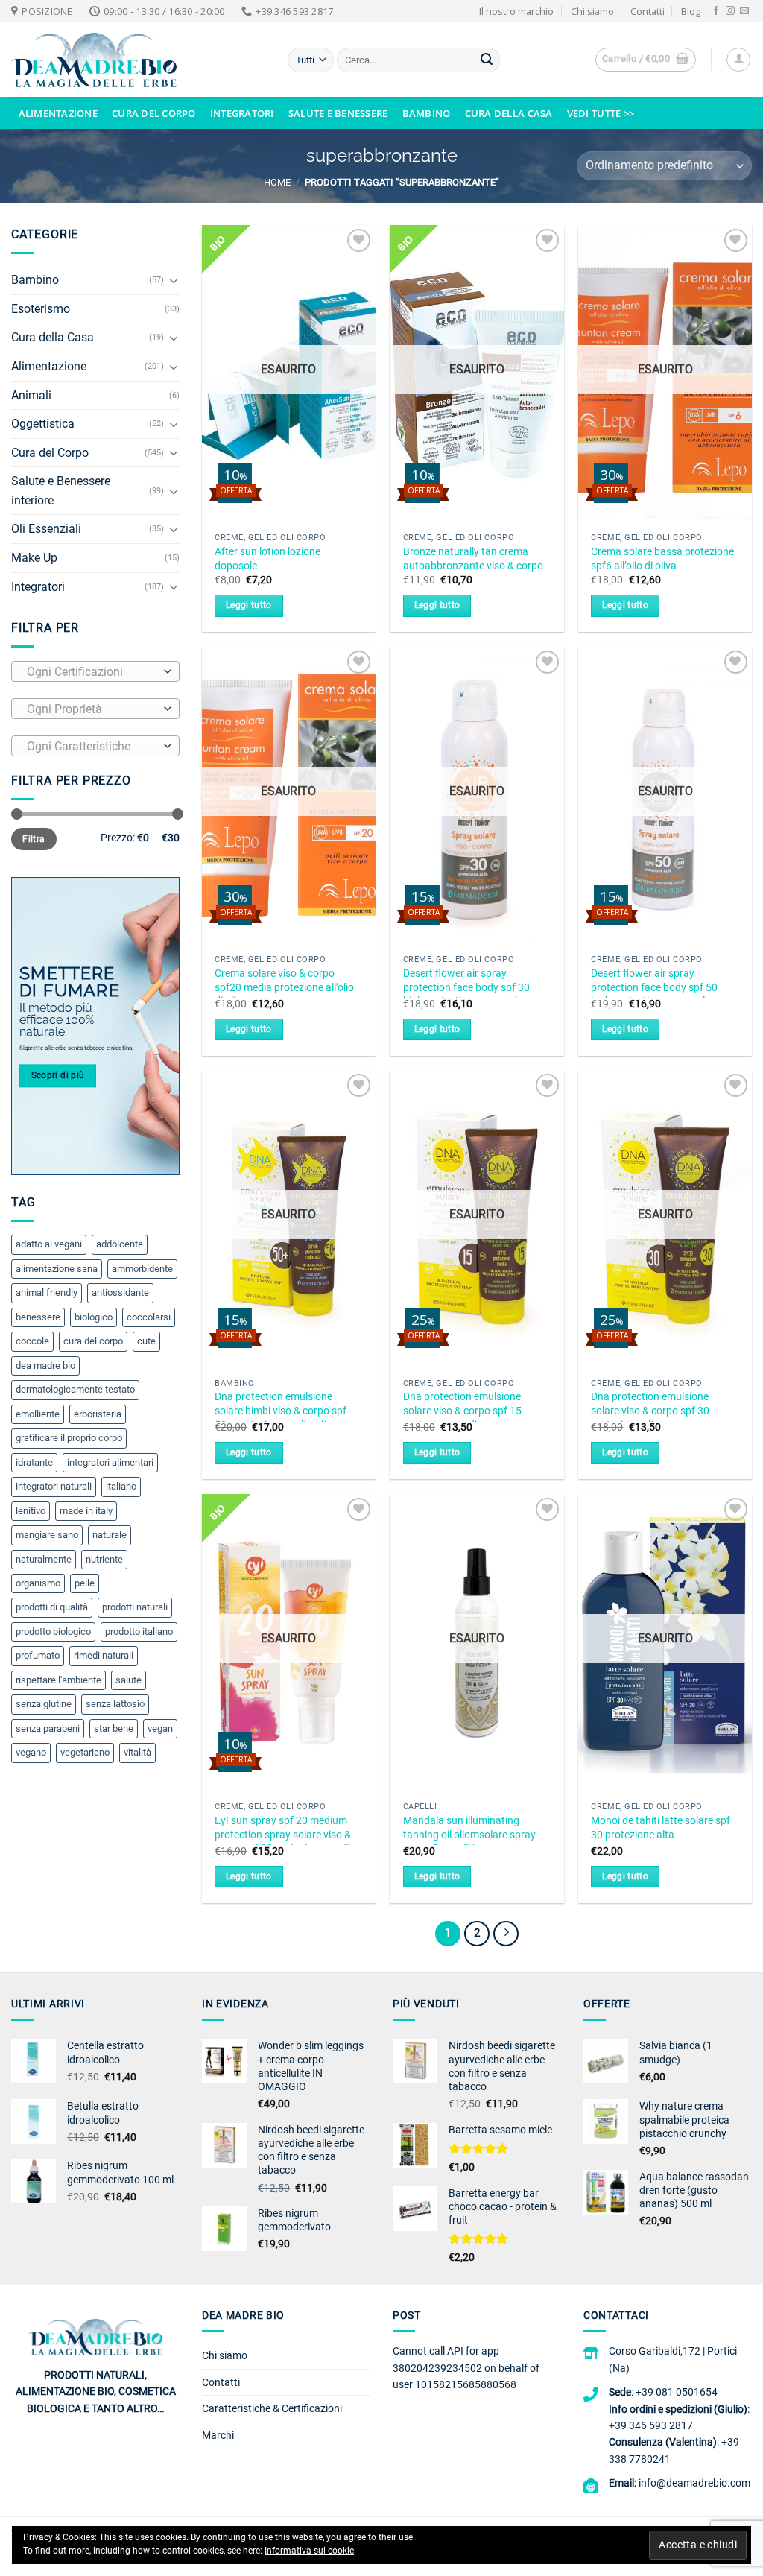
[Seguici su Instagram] (730, 11)
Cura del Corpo (154, 113)
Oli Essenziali (46, 529)
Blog (691, 11)
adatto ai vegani (49, 1244)
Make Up (34, 558)
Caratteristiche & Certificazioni (272, 2408)
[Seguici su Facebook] (716, 11)
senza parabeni (48, 1728)
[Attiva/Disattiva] (174, 280)
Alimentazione (58, 113)
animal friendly (47, 1292)
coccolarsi (149, 1317)
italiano (121, 1486)
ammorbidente (142, 1269)
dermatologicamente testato (75, 1389)
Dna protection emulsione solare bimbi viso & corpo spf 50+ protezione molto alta (281, 1411)
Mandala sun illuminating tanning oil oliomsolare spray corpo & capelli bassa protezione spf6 (469, 1842)
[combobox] (95, 671)
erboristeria (98, 1414)
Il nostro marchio (516, 11)
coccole (32, 1341)
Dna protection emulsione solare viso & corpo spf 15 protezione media (462, 1411)
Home (277, 182)
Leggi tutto (249, 605)
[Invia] (487, 60)
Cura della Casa (509, 113)
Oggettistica (43, 424)
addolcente (120, 1244)
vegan (160, 1728)
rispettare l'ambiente (58, 1680)
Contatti (648, 11)
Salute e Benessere (338, 113)
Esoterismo (41, 309)
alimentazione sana (57, 1269)
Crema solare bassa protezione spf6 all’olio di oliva (662, 559)
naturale (110, 1535)
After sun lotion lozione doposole (267, 559)
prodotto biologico (53, 1632)
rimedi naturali (104, 1655)
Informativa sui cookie (309, 2551)
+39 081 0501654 (677, 2392)
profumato (38, 1655)
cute (146, 1341)
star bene (114, 1728)
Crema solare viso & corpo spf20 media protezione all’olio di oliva (284, 987)
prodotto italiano (139, 1632)
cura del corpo (93, 1341)
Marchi (218, 2435)
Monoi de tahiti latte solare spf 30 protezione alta (661, 1828)
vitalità (137, 1752)
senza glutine (44, 1704)
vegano (31, 1752)
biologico (94, 1317)
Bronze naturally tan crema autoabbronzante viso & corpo (473, 559)
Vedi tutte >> (601, 113)
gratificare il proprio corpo (69, 1438)
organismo (38, 1583)
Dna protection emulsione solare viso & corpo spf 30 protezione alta (650, 1411)
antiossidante (120, 1292)
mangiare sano (47, 1535)
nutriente (104, 1559)
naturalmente (44, 1559)
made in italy (86, 1511)
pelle (85, 1583)
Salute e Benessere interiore (61, 491)
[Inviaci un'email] (744, 11)
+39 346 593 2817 (651, 2425)
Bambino (427, 113)
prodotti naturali (135, 1607)
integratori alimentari (110, 1462)
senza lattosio (115, 1704)
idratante (34, 1462)
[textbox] (92, 672)
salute (129, 1680)
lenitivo (31, 1511)
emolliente (38, 1414)
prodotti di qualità (52, 1607)
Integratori (242, 113)
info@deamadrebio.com (694, 2483)
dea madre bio (45, 1365)
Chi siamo (592, 11)
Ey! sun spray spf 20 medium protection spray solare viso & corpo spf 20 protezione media (285, 1835)
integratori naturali (54, 1486)
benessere (38, 1317)
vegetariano (85, 1752)
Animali (31, 395)
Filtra (34, 839)
